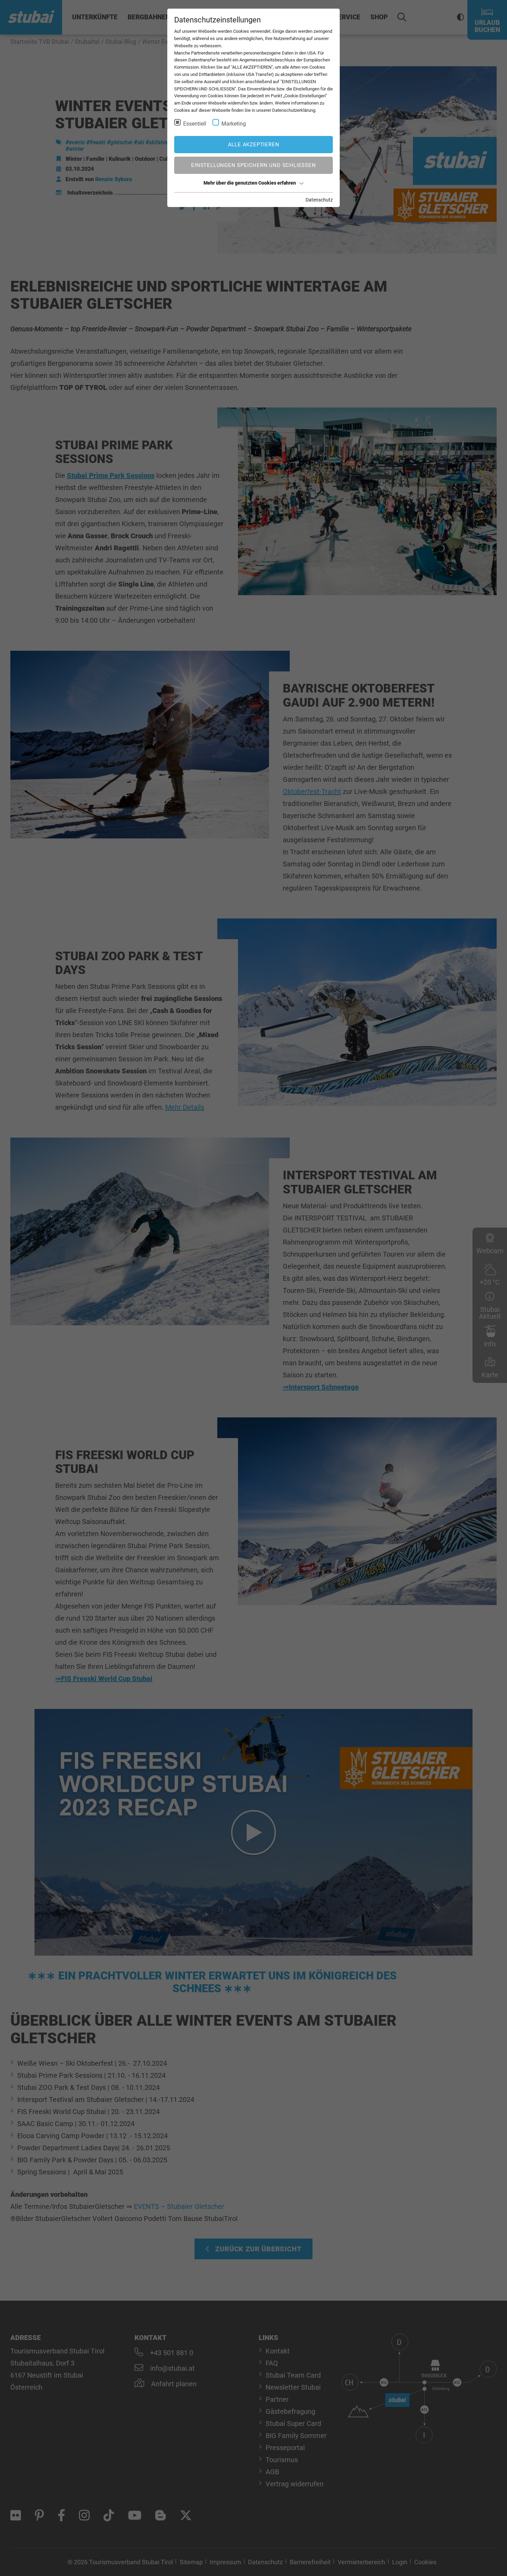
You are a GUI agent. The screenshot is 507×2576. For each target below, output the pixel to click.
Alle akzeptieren (254, 145)
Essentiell (195, 124)
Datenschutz (319, 200)
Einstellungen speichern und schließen (253, 165)
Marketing (234, 124)
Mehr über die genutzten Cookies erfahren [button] (250, 183)
